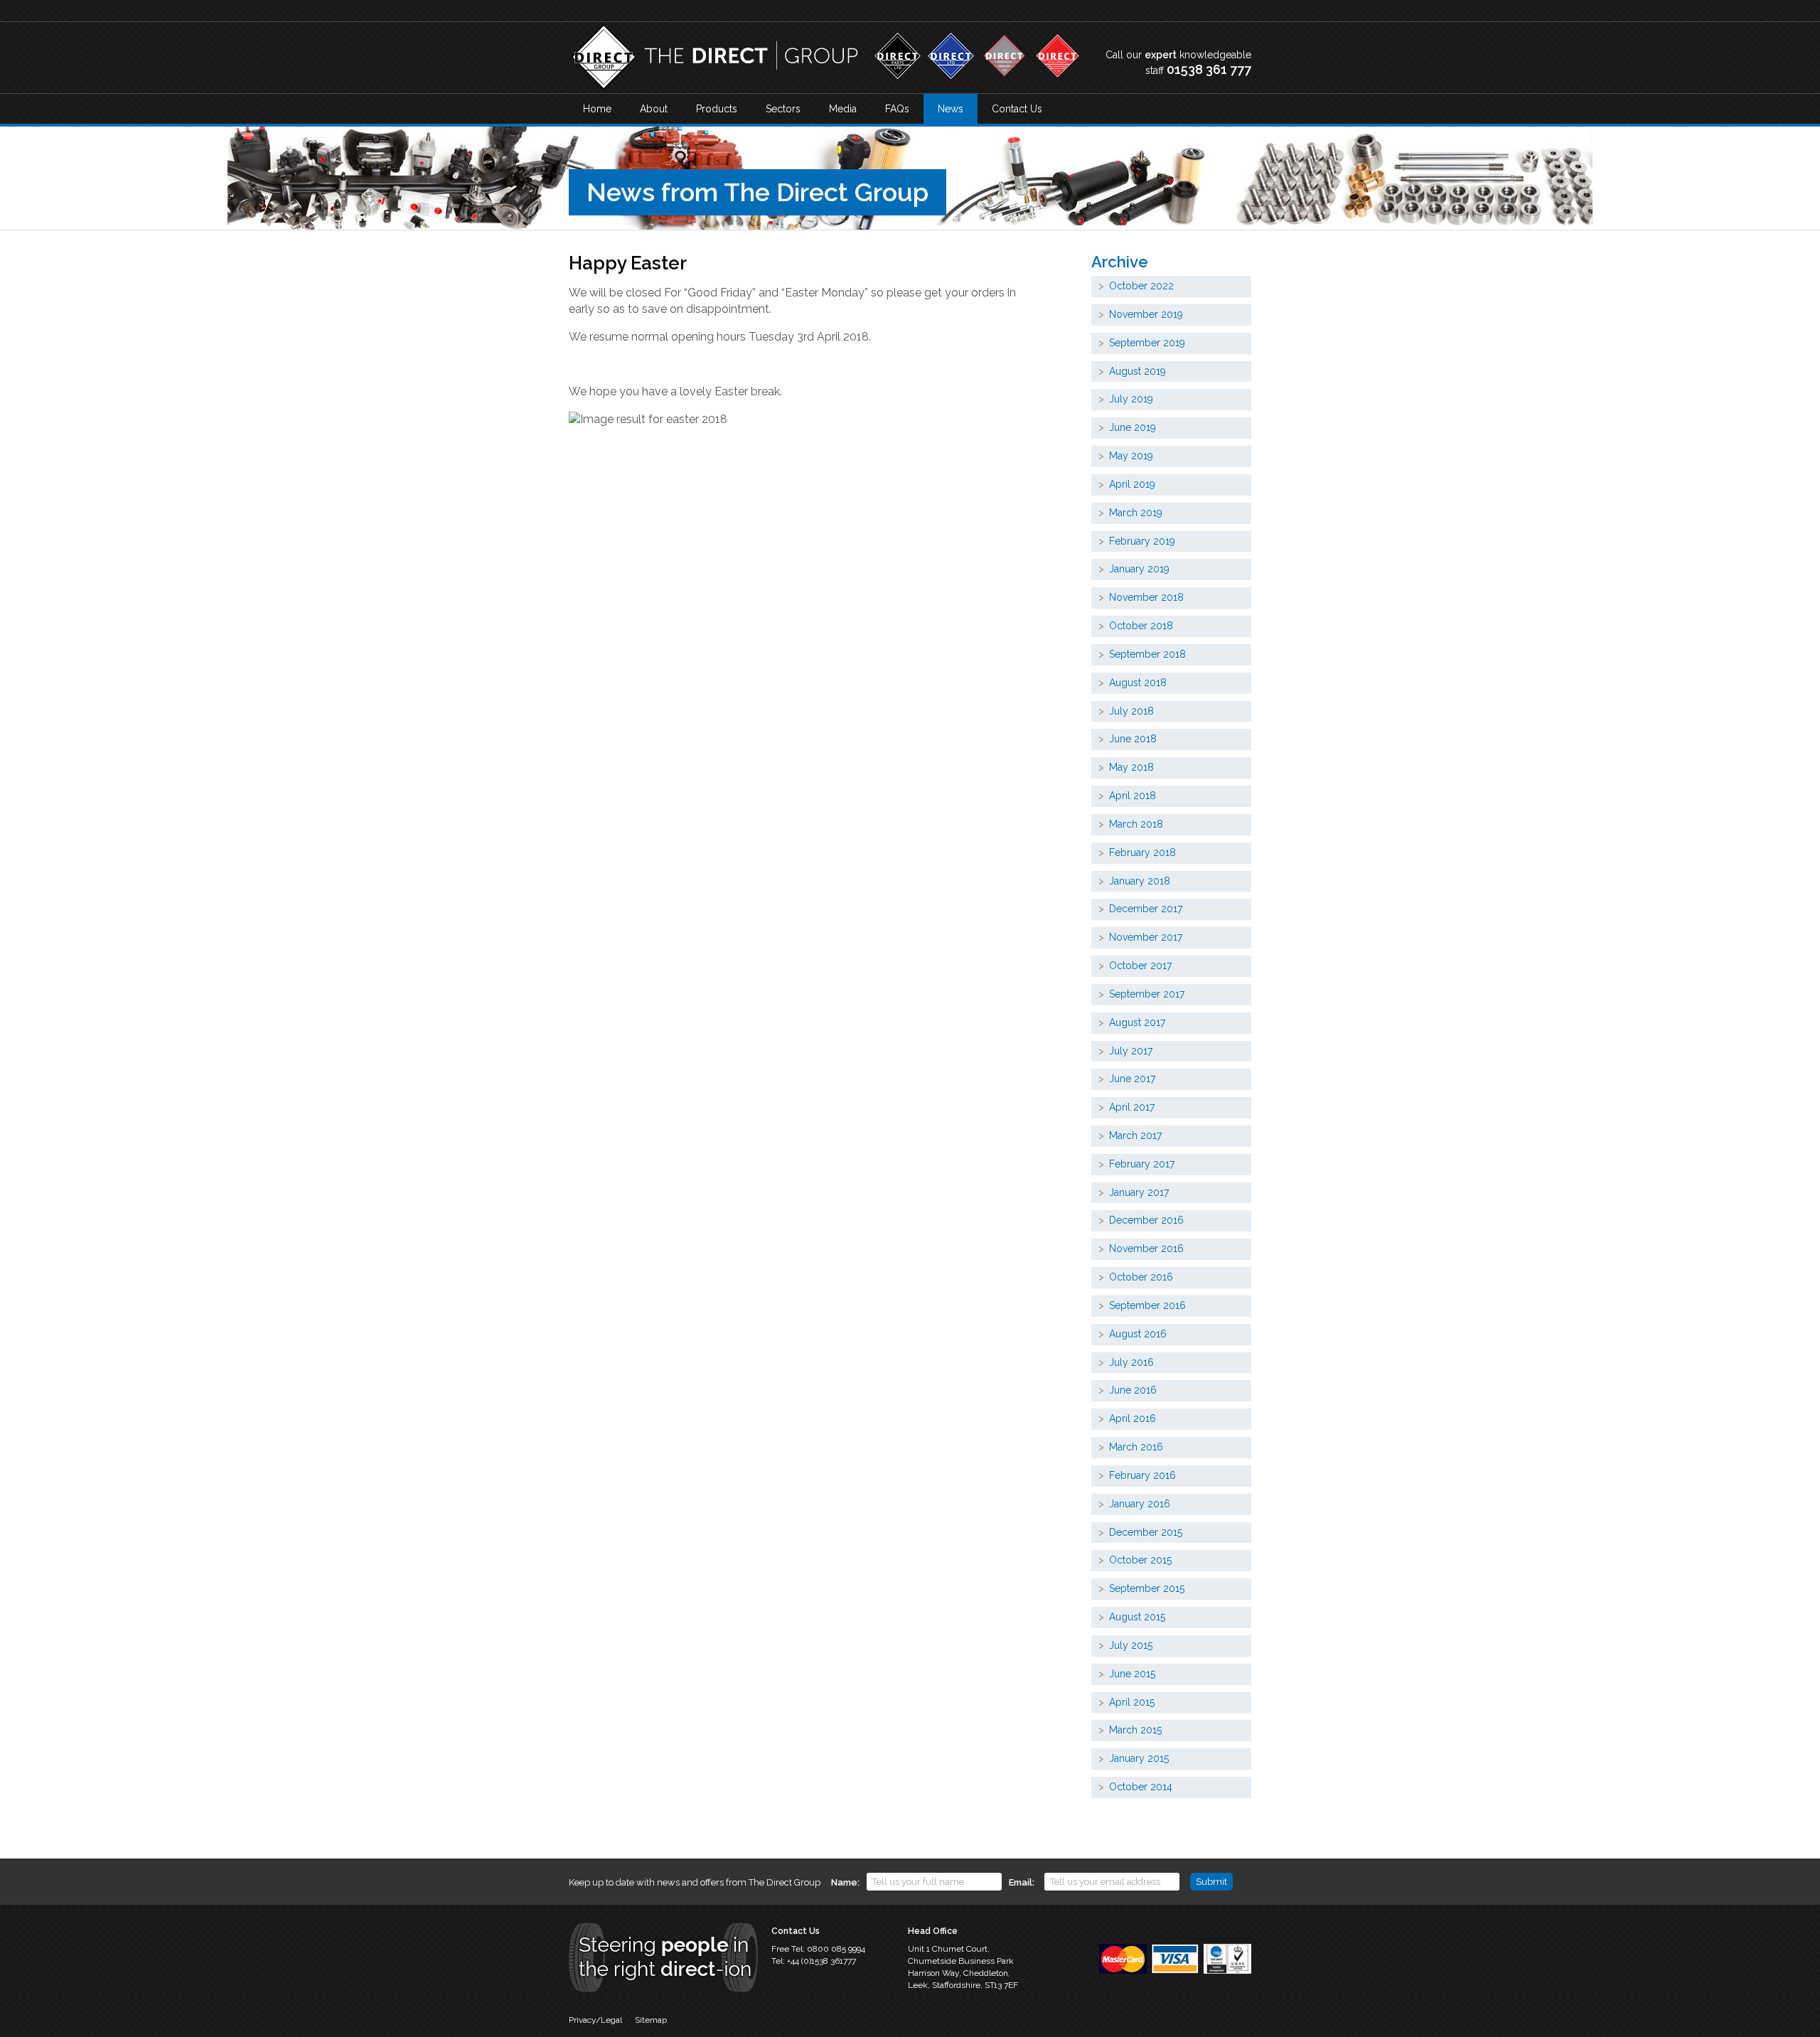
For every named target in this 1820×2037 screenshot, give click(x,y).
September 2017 (1147, 994)
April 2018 (1133, 796)
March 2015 (1135, 1730)
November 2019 (1146, 314)
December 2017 (1146, 909)
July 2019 (1131, 399)
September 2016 (1147, 1305)
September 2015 (1147, 1588)
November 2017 (1146, 937)
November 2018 (1146, 597)
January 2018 (1140, 881)
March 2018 (1136, 824)
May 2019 (1131, 456)
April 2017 (1132, 1107)
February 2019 (1142, 541)
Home (597, 109)
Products (717, 109)
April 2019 (1132, 484)
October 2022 (1141, 286)
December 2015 (1146, 1532)
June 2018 (1133, 739)
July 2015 (1131, 1645)
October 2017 (1140, 966)
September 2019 (1147, 343)
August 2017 (1137, 1022)
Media (843, 109)
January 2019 (1139, 569)
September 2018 (1147, 654)
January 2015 (1139, 1758)
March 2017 (1135, 1135)
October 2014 (1141, 1787)
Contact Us (1017, 109)
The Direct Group (714, 58)
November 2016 (1146, 1249)
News (951, 109)
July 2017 (1131, 1051)
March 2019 (1136, 513)
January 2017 (1139, 1192)
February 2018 (1142, 852)
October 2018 (1141, 626)
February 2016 (1142, 1475)
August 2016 (1138, 1334)
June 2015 (1132, 1674)
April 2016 (1133, 1418)
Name (844, 1882)
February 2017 (1142, 1164)
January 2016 (1140, 1504)
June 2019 (1133, 427)
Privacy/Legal (595, 2020)
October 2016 (1141, 1277)
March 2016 (1136, 1447)
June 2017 (1132, 1079)
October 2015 (1140, 1560)
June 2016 (1133, 1390)
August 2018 (1138, 683)
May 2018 (1131, 767)
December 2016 (1146, 1220)
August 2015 (1137, 1617)
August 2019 (1137, 371)
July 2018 (1131, 711)
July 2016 (1131, 1362)
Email (1021, 1882)
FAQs (897, 109)
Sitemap (651, 2020)
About (654, 109)
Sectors (783, 109)
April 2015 (1132, 1702)
